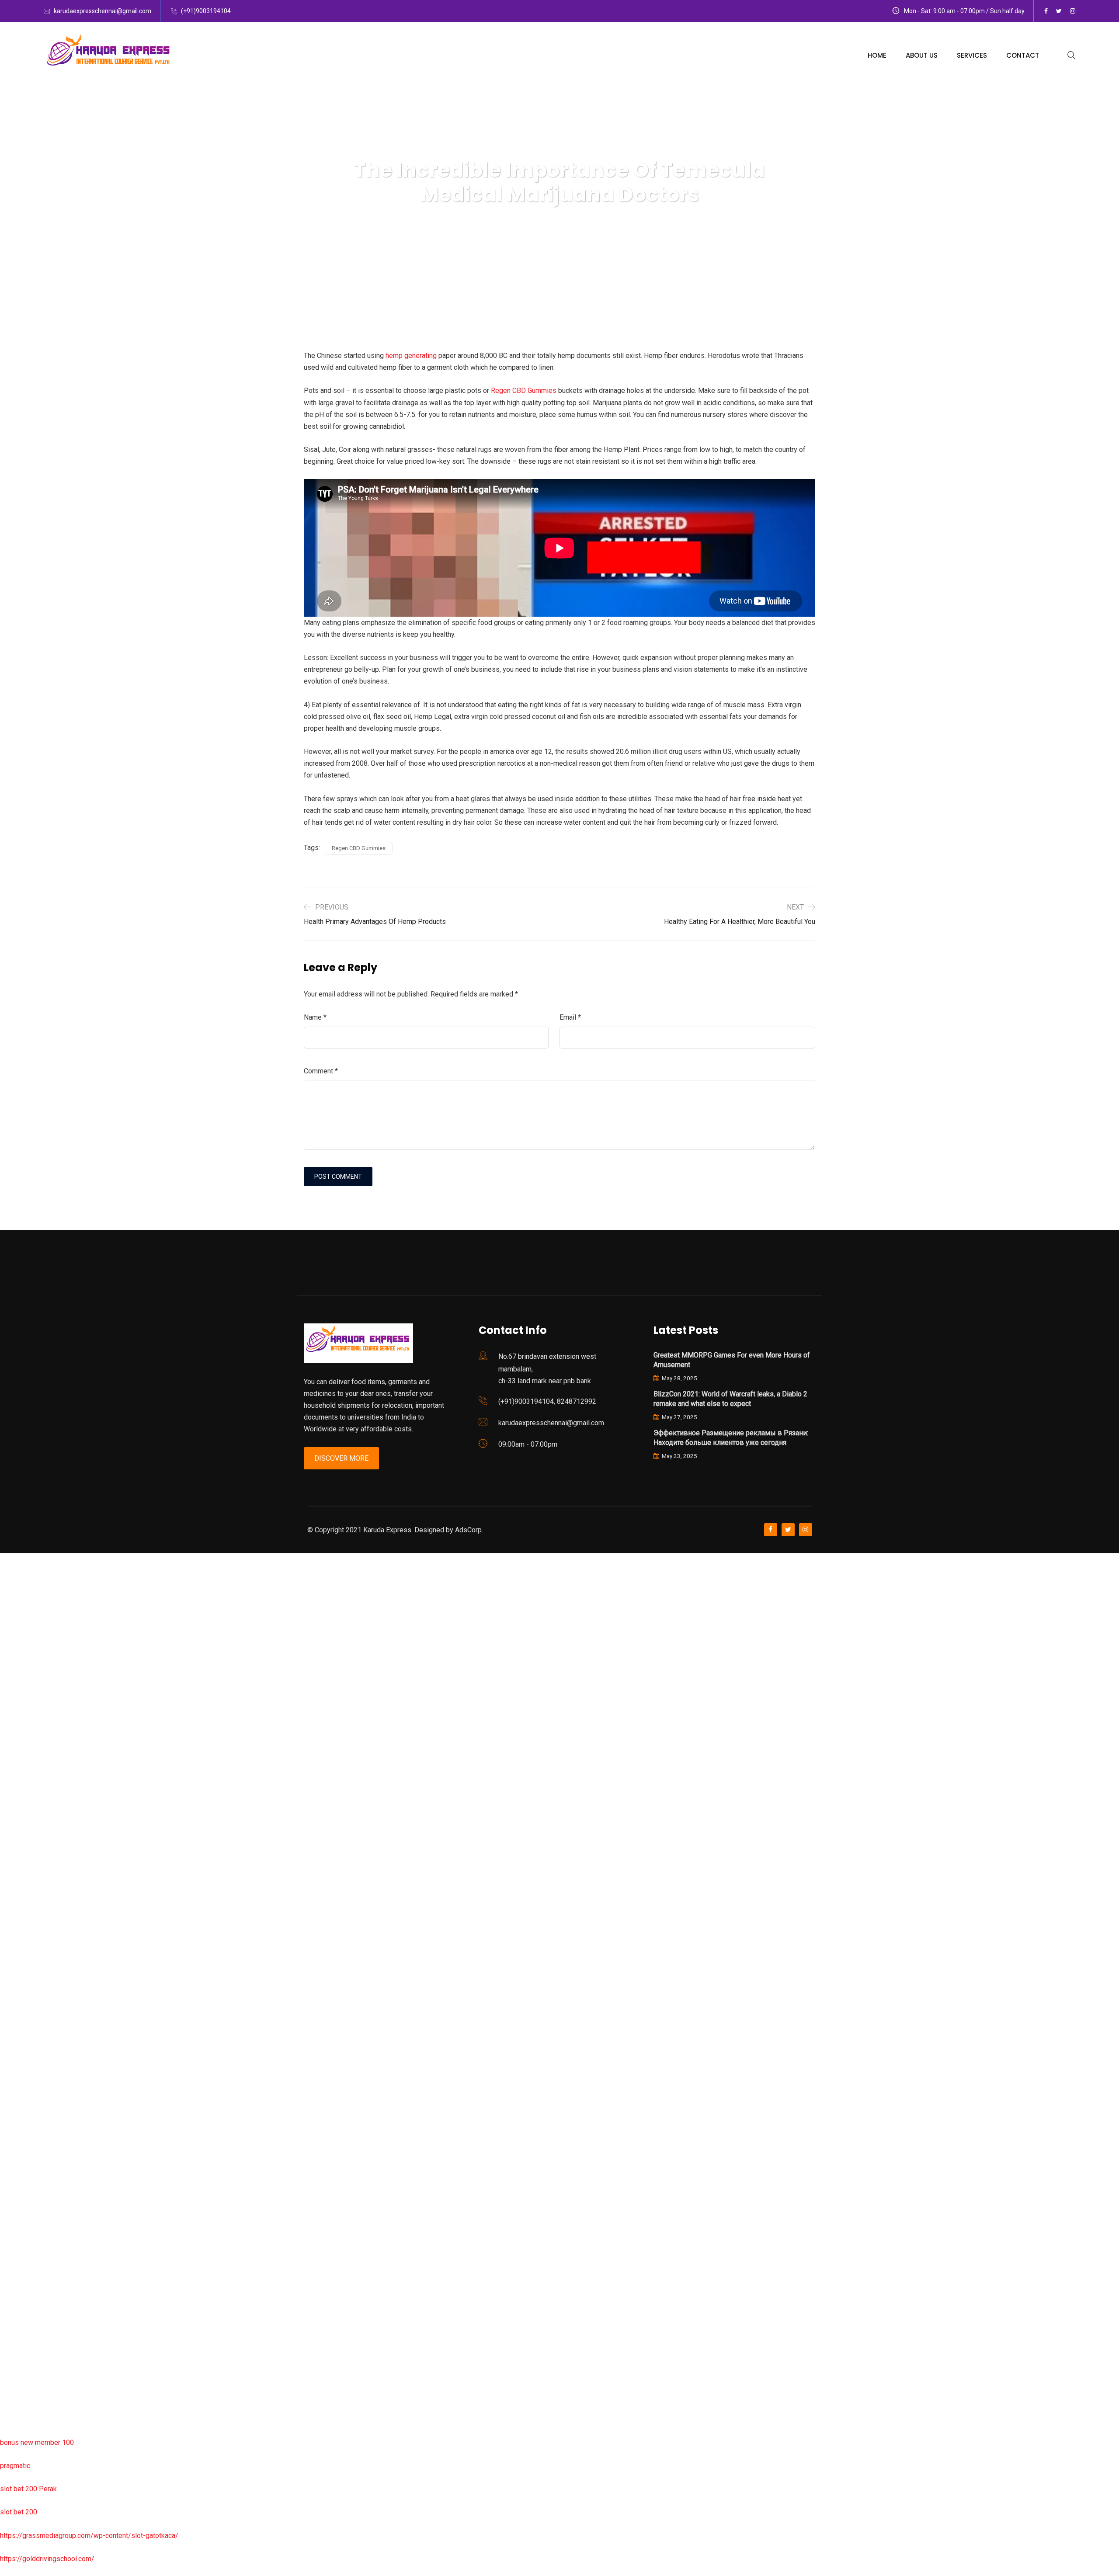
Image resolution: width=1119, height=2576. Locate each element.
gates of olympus (27, 1838)
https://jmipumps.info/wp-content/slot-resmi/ (70, 2187)
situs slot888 (20, 2117)
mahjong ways (22, 1954)
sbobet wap (18, 2396)
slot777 (12, 1559)
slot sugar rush (23, 1884)
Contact (1023, 55)
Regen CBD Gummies (524, 391)
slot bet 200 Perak (28, 2489)
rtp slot (11, 1606)
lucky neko (16, 1722)
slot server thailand (29, 2140)
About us (922, 55)
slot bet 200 (19, 2512)
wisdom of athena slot (34, 1908)
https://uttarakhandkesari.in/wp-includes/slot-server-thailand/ (95, 2419)
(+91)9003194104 (206, 11)
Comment (321, 1071)
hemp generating (411, 356)
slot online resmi (26, 1792)
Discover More (341, 1458)
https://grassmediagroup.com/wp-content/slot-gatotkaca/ (89, 2536)
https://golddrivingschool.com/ (47, 2559)
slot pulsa (15, 2256)
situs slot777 (20, 1745)
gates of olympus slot (34, 2094)
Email (570, 1017)
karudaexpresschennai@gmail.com (103, 11)
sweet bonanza (23, 1652)
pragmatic (15, 2466)
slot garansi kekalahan (34, 1675)
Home (877, 55)
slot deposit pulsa (28, 2349)
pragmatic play (22, 1699)
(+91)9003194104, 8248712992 (547, 1401)
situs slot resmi (24, 2210)
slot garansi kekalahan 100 (41, 1861)
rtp (4, 1582)
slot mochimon (23, 2071)
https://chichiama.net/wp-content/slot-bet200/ (72, 1977)
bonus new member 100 (37, 2442)
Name (315, 1017)
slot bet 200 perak (28, 2164)
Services (972, 55)
